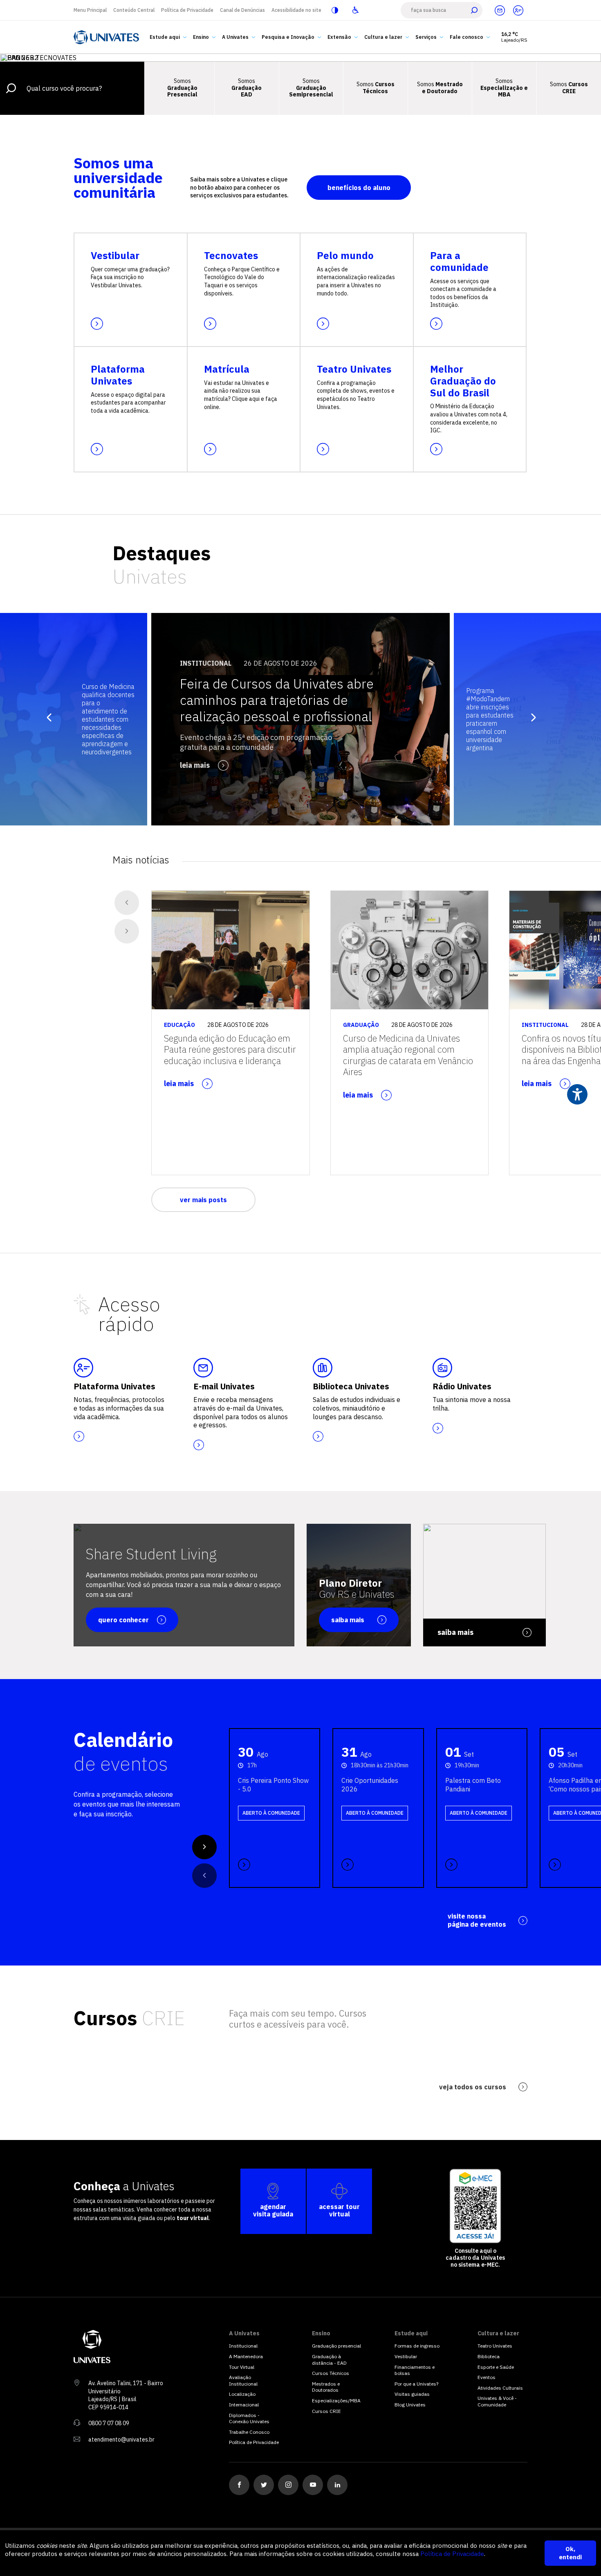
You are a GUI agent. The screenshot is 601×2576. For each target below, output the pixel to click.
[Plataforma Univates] (518, 10)
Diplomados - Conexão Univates (249, 2418)
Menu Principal (90, 10)
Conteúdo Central (134, 10)
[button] (527, 719)
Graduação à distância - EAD (329, 2360)
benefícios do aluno (359, 188)
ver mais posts (203, 1200)
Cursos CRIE (326, 2411)
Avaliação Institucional (243, 2380)
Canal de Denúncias (242, 10)
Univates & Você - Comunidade (497, 2401)
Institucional (243, 2346)
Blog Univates (410, 2405)
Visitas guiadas (412, 2394)
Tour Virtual (242, 2367)
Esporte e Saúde (496, 2367)
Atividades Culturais (500, 2388)
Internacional (244, 2405)
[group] (300, 719)
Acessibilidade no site (296, 10)
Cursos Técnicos (331, 2373)
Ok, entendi (570, 2553)
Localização (242, 2394)
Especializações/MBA (336, 2400)
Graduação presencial (336, 2346)
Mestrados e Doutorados (326, 2387)
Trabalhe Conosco (249, 2432)
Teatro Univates (495, 2346)
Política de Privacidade (187, 10)
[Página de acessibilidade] (355, 10)
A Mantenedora (246, 2356)
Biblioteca (489, 2356)
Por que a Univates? (416, 2384)
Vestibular (406, 2356)
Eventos (487, 2377)
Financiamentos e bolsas (415, 2370)
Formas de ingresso (417, 2346)
